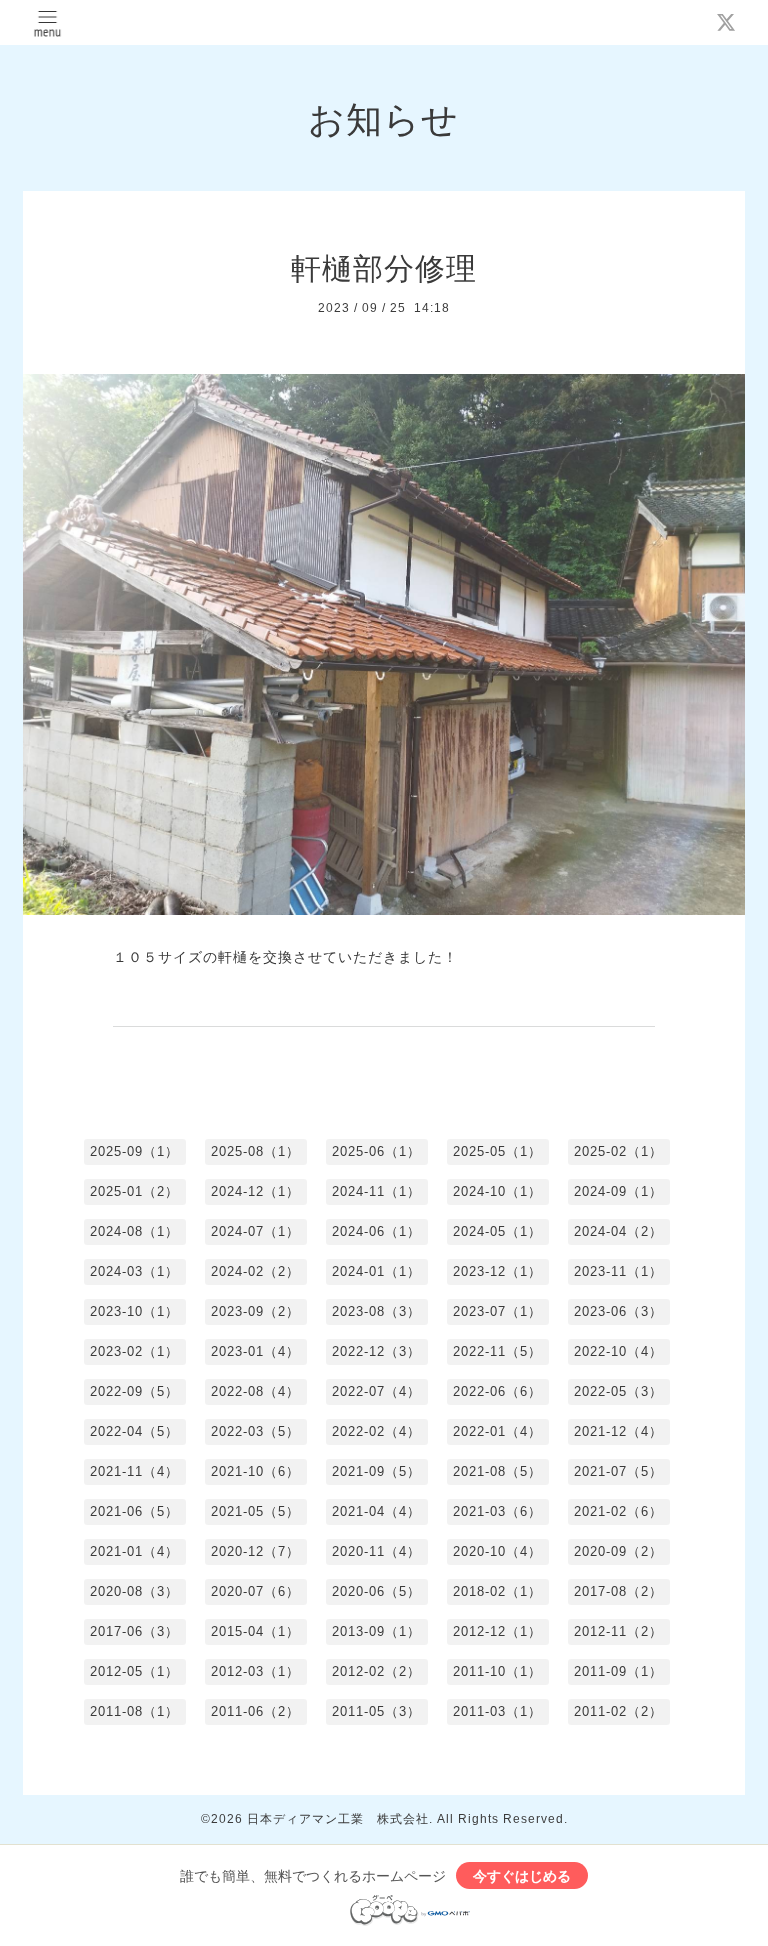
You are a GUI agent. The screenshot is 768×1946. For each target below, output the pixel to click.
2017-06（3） (134, 1631)
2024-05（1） (497, 1231)
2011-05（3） (376, 1711)
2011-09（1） (618, 1671)
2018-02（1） (497, 1591)
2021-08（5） (497, 1471)
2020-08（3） (134, 1591)
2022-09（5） (134, 1391)
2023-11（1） (618, 1271)
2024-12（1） (255, 1191)
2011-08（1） (134, 1711)
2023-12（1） (497, 1271)
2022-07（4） (376, 1391)
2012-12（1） (497, 1631)
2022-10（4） (618, 1351)
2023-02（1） (134, 1351)
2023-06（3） (618, 1311)
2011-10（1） (497, 1671)
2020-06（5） (376, 1591)
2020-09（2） (618, 1551)
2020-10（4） (497, 1551)
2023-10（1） (134, 1311)
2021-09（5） (376, 1471)
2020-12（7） (255, 1551)
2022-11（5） (497, 1351)
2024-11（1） (376, 1191)
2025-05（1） (497, 1151)
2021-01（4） (134, 1551)
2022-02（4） (376, 1431)
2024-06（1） (376, 1231)
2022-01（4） (497, 1431)
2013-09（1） (376, 1631)
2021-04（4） (376, 1511)
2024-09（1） (618, 1191)
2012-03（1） (255, 1671)
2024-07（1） (255, 1231)
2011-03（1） (497, 1711)
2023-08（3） (376, 1311)
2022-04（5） (134, 1431)
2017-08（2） (618, 1591)
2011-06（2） (255, 1711)
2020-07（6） (255, 1591)
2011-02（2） (618, 1711)
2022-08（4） (255, 1391)
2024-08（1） (134, 1231)
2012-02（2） (376, 1671)
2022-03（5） (255, 1431)
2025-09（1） (134, 1151)
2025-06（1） (376, 1151)
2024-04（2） (618, 1231)
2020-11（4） (376, 1551)
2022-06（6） (497, 1391)
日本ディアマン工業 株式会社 (338, 1819)
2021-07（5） (618, 1471)
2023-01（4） (255, 1351)
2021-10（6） (255, 1471)
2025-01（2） (134, 1191)
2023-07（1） (497, 1311)
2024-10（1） (497, 1191)
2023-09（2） (255, 1311)
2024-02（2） (255, 1271)
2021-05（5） (255, 1511)
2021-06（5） (134, 1511)
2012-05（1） (134, 1671)
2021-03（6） (497, 1511)
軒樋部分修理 (384, 268)
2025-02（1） (618, 1151)
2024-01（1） (376, 1271)
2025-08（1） (255, 1151)
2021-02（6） (618, 1511)
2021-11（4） (134, 1471)
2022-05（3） (618, 1391)
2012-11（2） (618, 1631)
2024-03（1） (134, 1271)
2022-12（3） (376, 1351)
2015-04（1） (255, 1631)
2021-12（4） (618, 1431)
